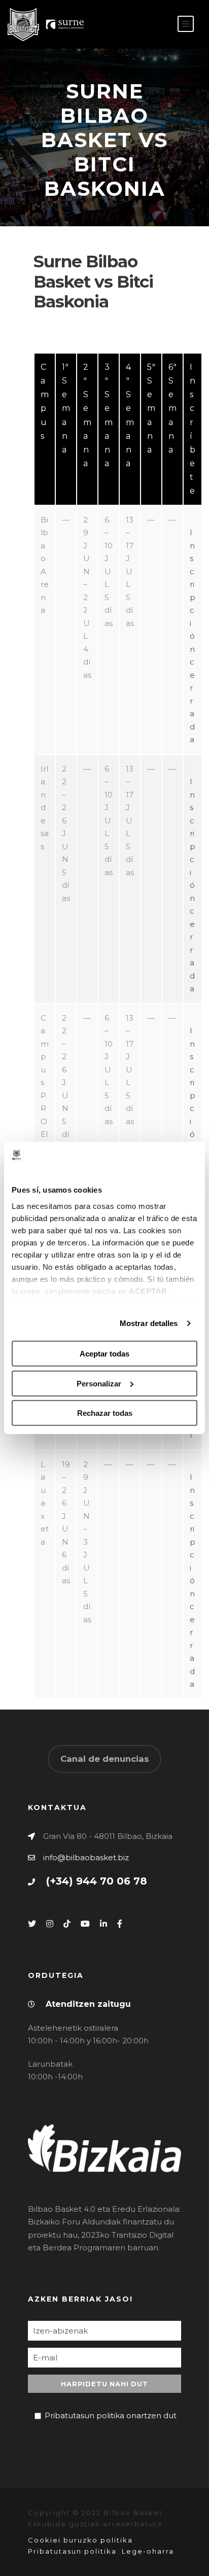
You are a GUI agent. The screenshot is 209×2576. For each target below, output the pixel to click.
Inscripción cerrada (193, 636)
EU (157, 25)
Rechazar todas (105, 1413)
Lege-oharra (148, 2551)
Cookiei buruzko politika (80, 2540)
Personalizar (99, 1384)
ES (141, 25)
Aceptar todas (104, 1354)
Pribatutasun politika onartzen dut (111, 2415)
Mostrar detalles (149, 1323)
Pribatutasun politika (72, 2551)
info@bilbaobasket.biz (86, 1857)
